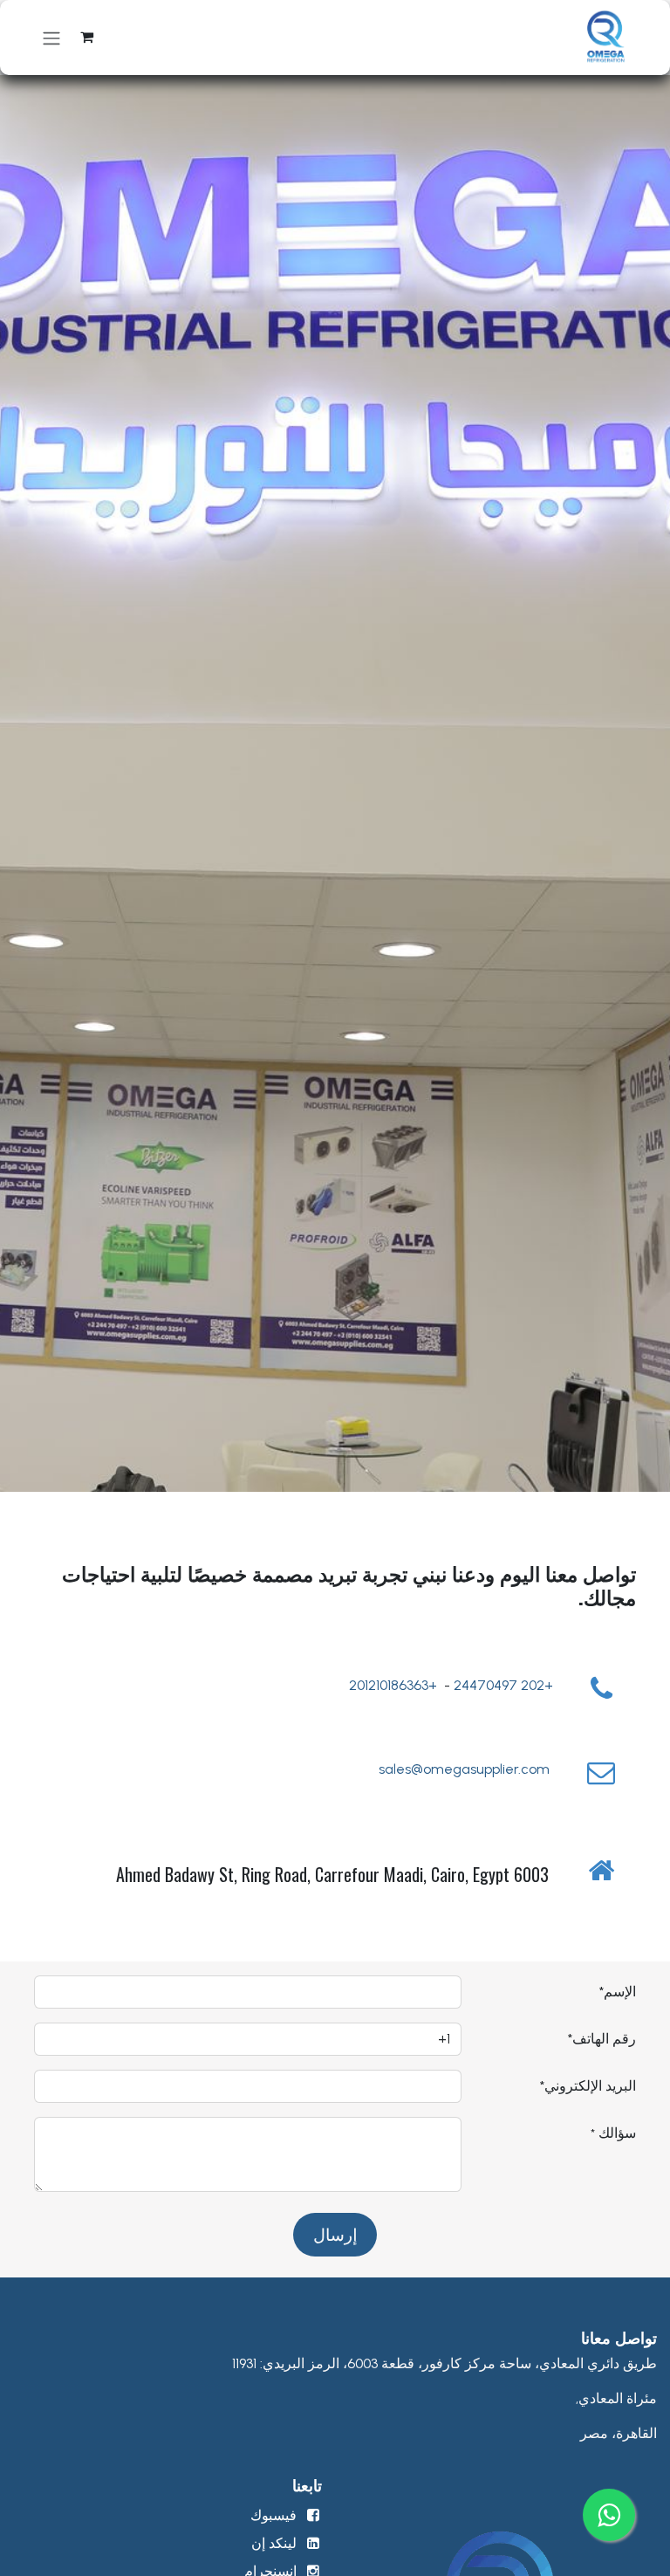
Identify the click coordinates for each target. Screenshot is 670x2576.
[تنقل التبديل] (51, 38)
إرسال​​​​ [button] (335, 2234)
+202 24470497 (503, 1685)
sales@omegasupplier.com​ (466, 1769)
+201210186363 (393, 1685)
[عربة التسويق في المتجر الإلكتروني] (86, 38)
